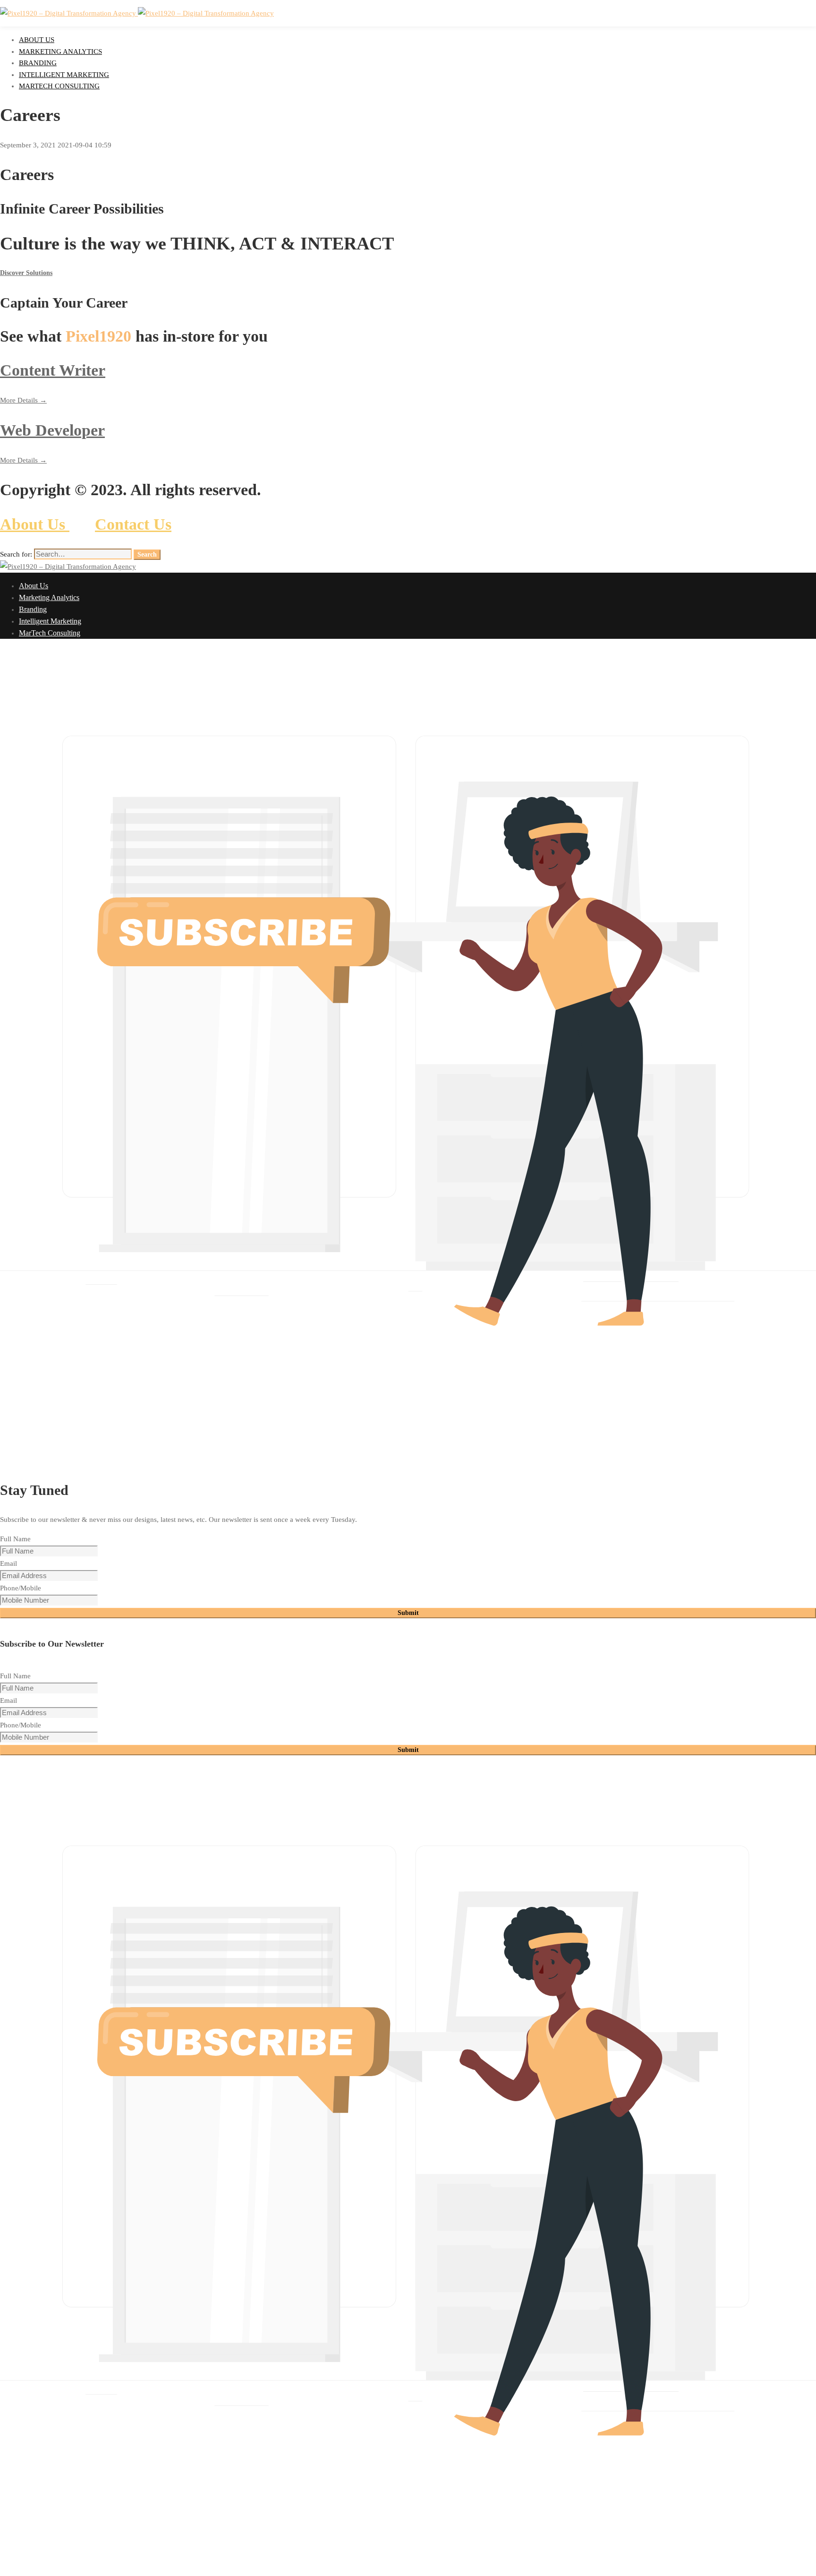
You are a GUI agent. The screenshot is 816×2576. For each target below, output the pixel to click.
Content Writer (53, 370)
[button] (408, 273)
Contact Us (133, 524)
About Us (35, 524)
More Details (20, 400)
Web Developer (52, 430)
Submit (408, 1613)
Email (8, 1563)
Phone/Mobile (21, 1588)
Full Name (15, 1539)
